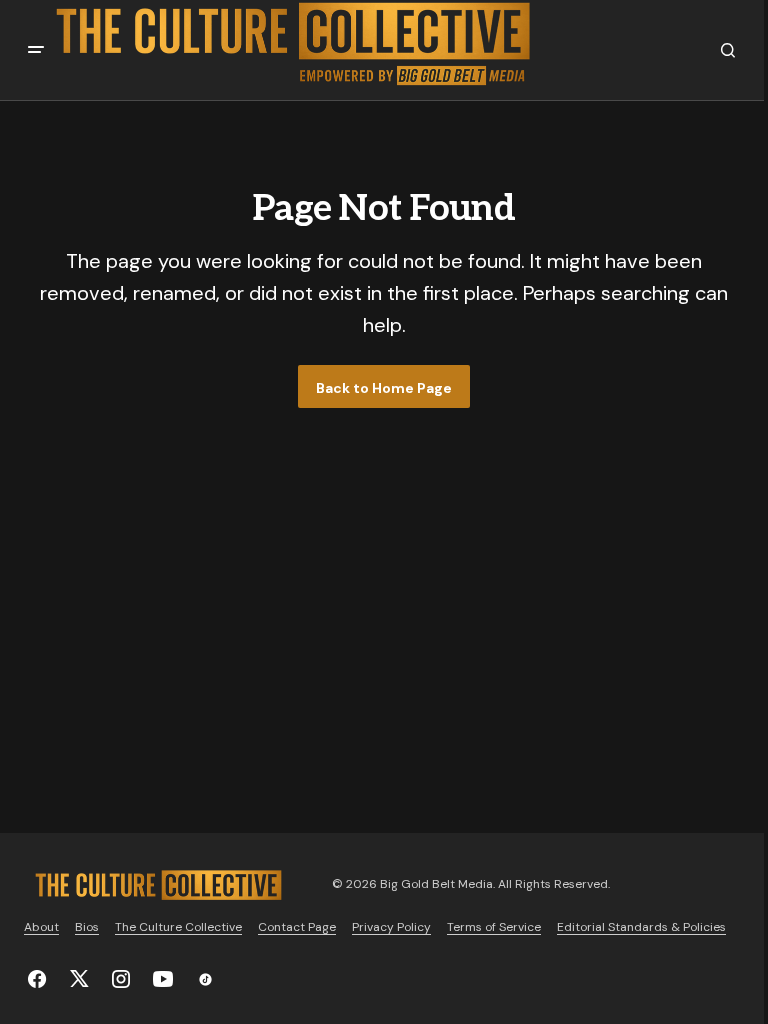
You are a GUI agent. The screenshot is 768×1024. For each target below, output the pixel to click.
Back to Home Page (384, 388)
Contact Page (297, 927)
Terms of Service (494, 927)
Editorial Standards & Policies (641, 927)
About (41, 927)
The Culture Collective (178, 927)
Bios (87, 927)
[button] (36, 50)
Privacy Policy (391, 927)
